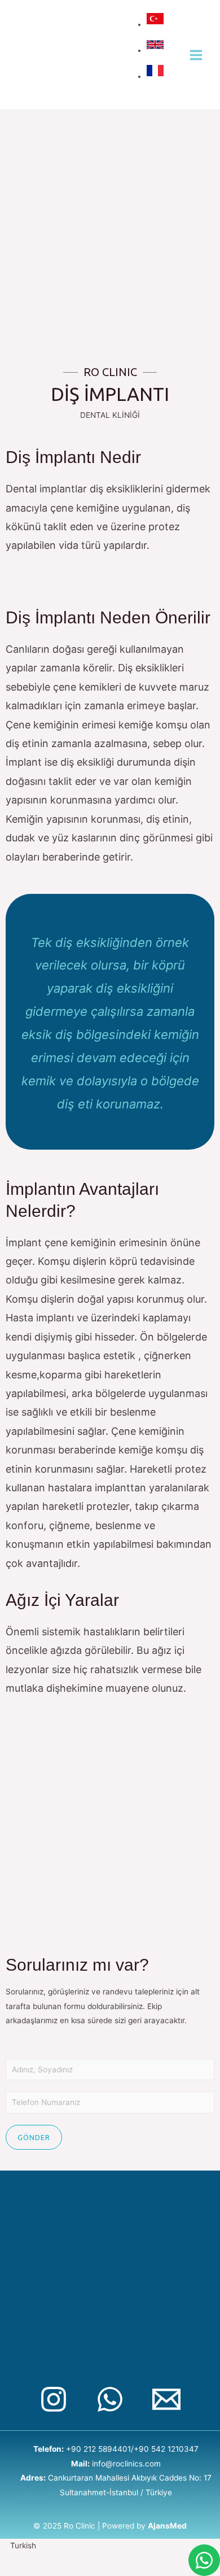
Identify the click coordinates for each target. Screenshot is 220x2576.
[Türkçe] (157, 24)
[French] (157, 76)
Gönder (34, 2137)
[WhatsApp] (110, 2399)
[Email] (166, 2399)
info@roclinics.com (126, 2464)
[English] (157, 50)
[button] (110, 2546)
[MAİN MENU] (196, 55)
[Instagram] (54, 2399)
